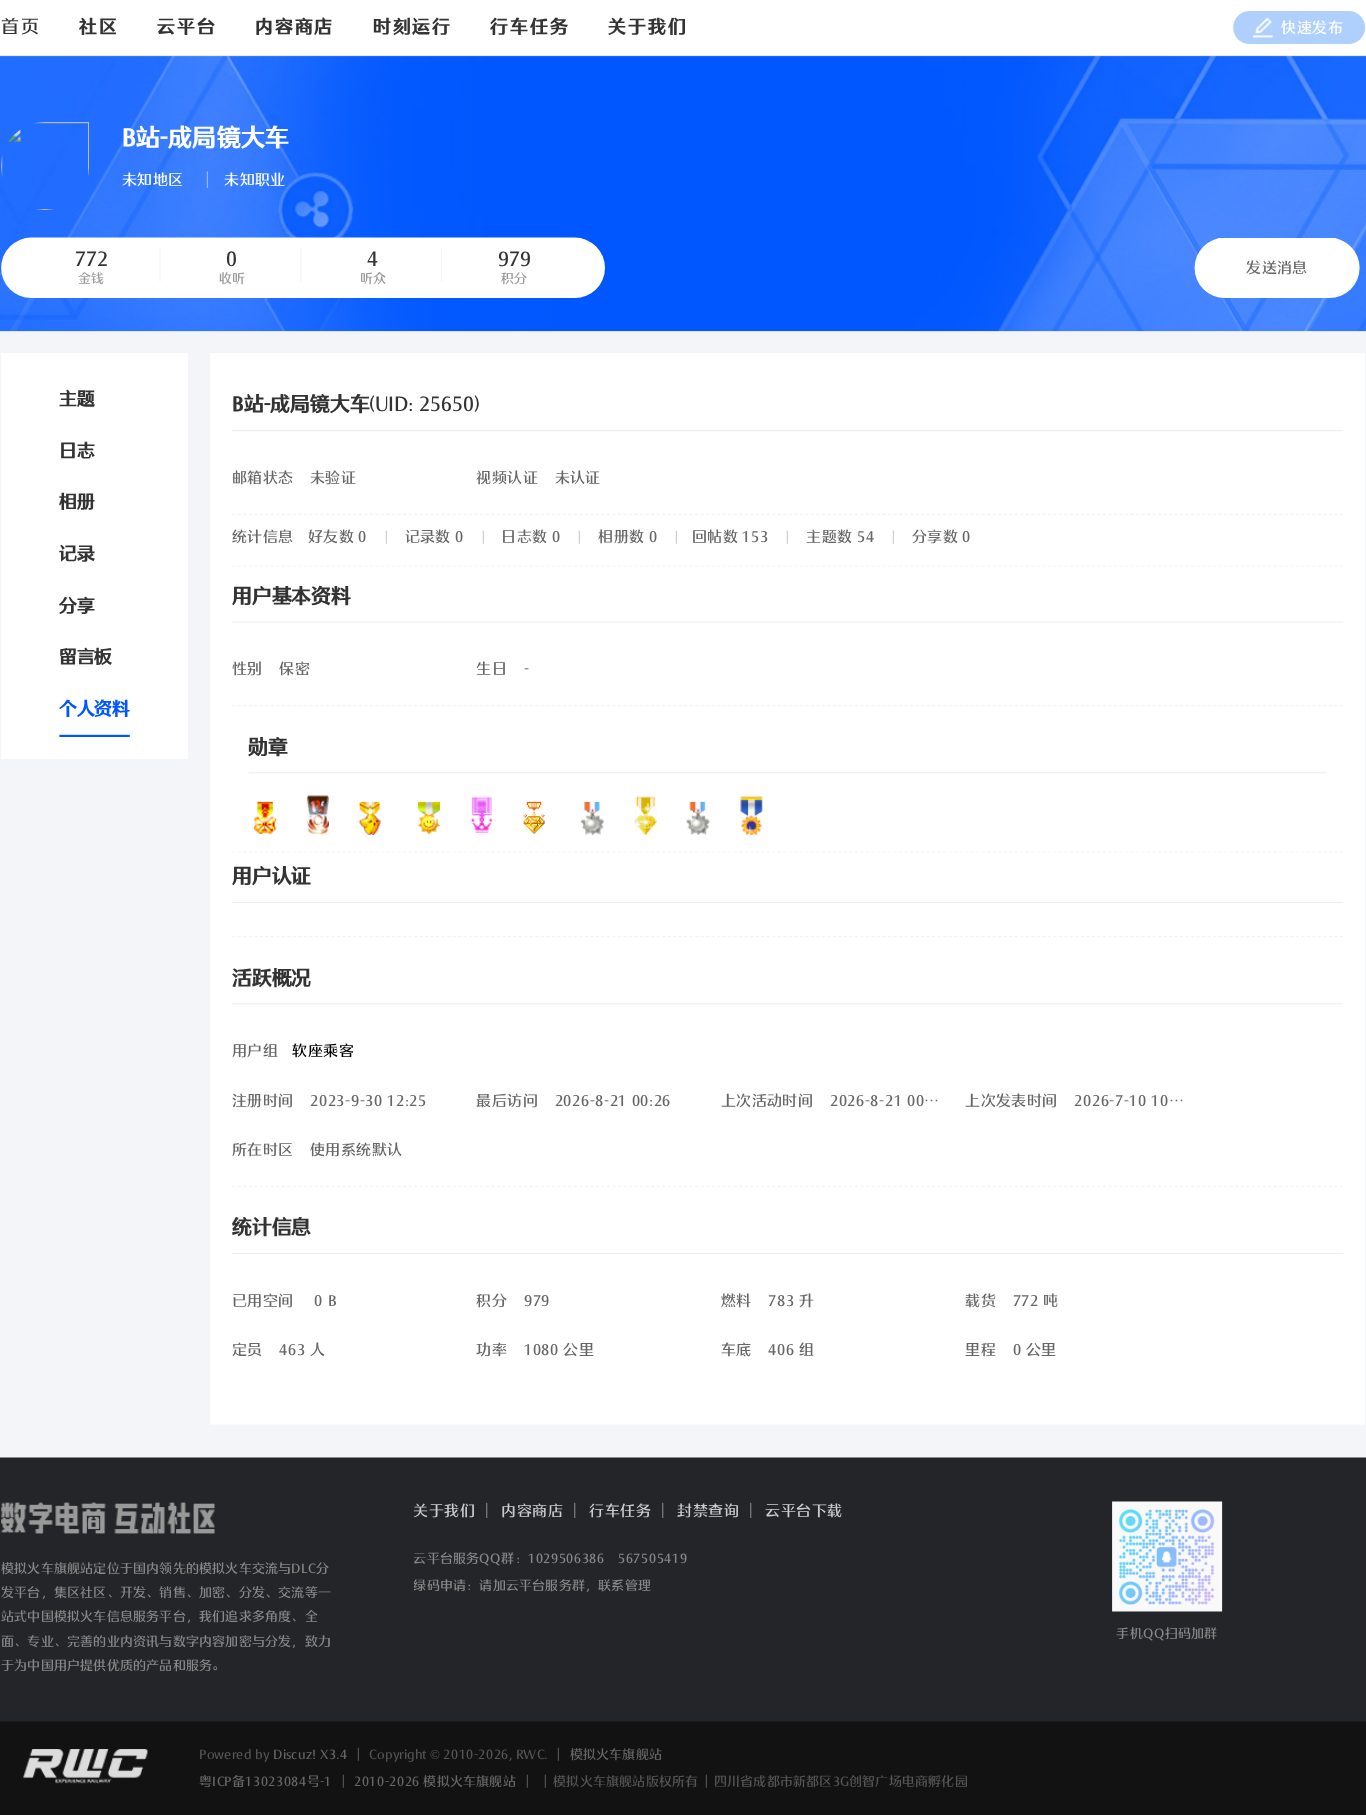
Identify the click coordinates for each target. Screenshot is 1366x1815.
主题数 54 (840, 537)
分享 (76, 606)
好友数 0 (337, 537)
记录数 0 (434, 537)
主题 (76, 399)
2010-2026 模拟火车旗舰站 (435, 1781)
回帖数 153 (730, 537)
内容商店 (294, 28)
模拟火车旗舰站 (616, 1754)
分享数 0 (941, 537)
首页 (21, 28)
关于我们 (647, 28)
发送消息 (1277, 268)
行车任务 (529, 28)
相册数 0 (627, 537)
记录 (76, 555)
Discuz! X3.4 (310, 1754)
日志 (76, 451)
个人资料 (94, 710)
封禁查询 (708, 1511)
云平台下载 (803, 1511)
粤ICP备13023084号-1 (265, 1781)
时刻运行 (412, 28)
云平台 (186, 28)
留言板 (85, 658)
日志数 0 (530, 537)
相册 (76, 503)
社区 (99, 28)
